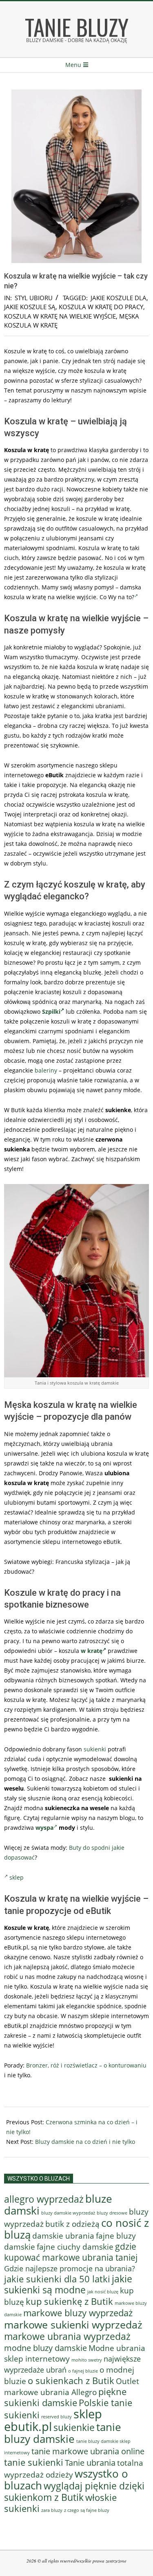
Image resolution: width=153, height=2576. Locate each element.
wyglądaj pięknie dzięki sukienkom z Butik (74, 2491)
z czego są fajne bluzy (87, 2510)
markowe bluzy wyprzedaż (78, 2313)
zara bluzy (52, 2510)
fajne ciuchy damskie (75, 2247)
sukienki (95, 1749)
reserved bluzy (57, 2417)
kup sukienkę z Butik (69, 2301)
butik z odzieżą (72, 2224)
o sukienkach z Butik (71, 2381)
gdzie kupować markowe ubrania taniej (71, 2252)
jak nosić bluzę (103, 2292)
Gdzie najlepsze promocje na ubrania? (70, 2268)
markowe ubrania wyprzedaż (67, 2336)
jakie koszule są (30, 307)
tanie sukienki (34, 2462)
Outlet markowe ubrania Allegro (72, 2386)
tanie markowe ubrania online (88, 2451)
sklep (17, 1877)
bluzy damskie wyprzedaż (68, 2213)
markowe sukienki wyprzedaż (73, 2324)
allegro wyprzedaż (44, 2199)
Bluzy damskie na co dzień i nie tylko (85, 2142)
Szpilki (51, 1011)
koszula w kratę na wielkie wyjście (60, 316)
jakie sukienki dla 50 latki (57, 2279)
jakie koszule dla (119, 298)
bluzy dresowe (112, 2213)
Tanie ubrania (90, 2462)
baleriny (46, 1070)
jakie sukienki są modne (68, 2284)
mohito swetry (87, 2360)
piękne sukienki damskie (65, 2397)
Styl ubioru (34, 298)
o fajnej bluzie (83, 2371)
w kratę (92, 1651)
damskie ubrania (63, 2236)
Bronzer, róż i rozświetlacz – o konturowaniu (86, 2065)
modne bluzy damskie (45, 2348)
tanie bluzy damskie (63, 2433)
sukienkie (74, 2427)
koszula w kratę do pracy (101, 307)
